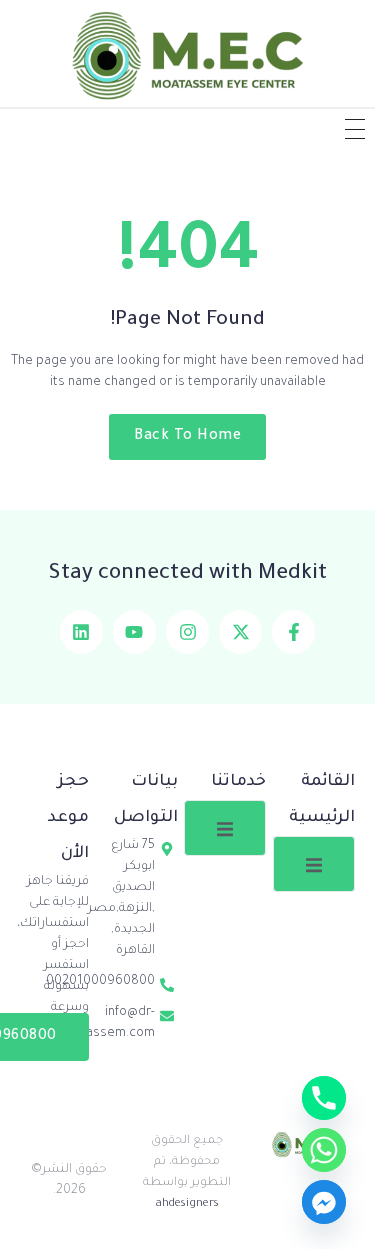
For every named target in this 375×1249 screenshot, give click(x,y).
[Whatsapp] (324, 1150)
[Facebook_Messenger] (324, 1202)
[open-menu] (314, 864)
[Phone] (324, 1098)
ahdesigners (187, 1204)
